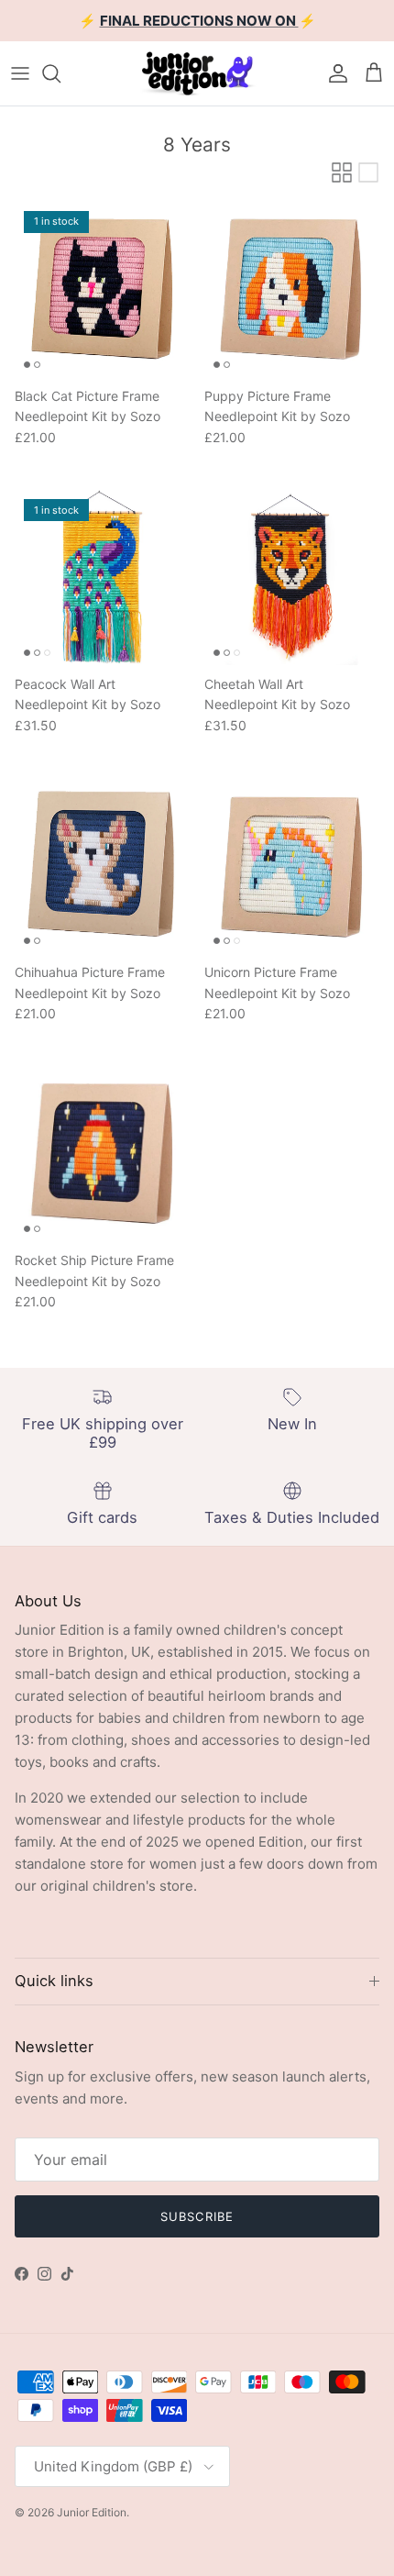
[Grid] (342, 172)
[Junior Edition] (197, 73)
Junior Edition (92, 2512)
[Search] (60, 73)
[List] (368, 172)
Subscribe (197, 2216)
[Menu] (20, 73)
